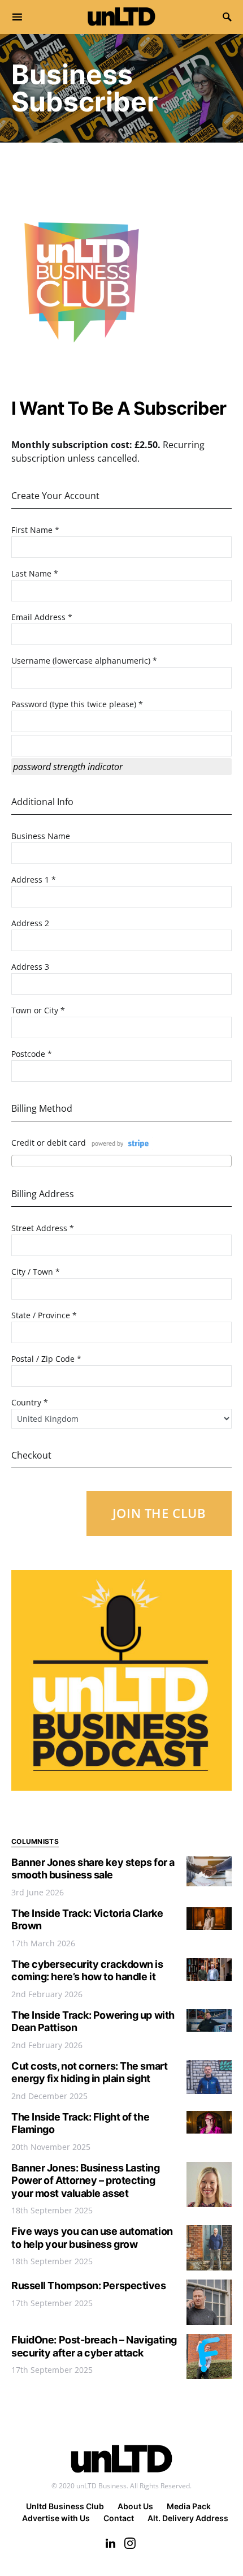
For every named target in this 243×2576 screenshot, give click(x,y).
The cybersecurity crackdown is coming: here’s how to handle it (87, 1971)
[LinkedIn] (110, 2543)
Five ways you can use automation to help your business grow (92, 2238)
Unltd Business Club (65, 2506)
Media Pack (189, 2506)
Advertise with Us (56, 2518)
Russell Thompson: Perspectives (89, 2285)
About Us (135, 2506)
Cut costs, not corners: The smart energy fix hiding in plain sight (89, 2072)
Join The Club (159, 1513)
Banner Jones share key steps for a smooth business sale (93, 1869)
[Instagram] (130, 2543)
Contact (119, 2518)
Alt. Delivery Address (188, 2518)
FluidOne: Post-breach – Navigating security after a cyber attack (94, 2346)
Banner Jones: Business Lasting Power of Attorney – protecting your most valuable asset (86, 2181)
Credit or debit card (49, 1143)
